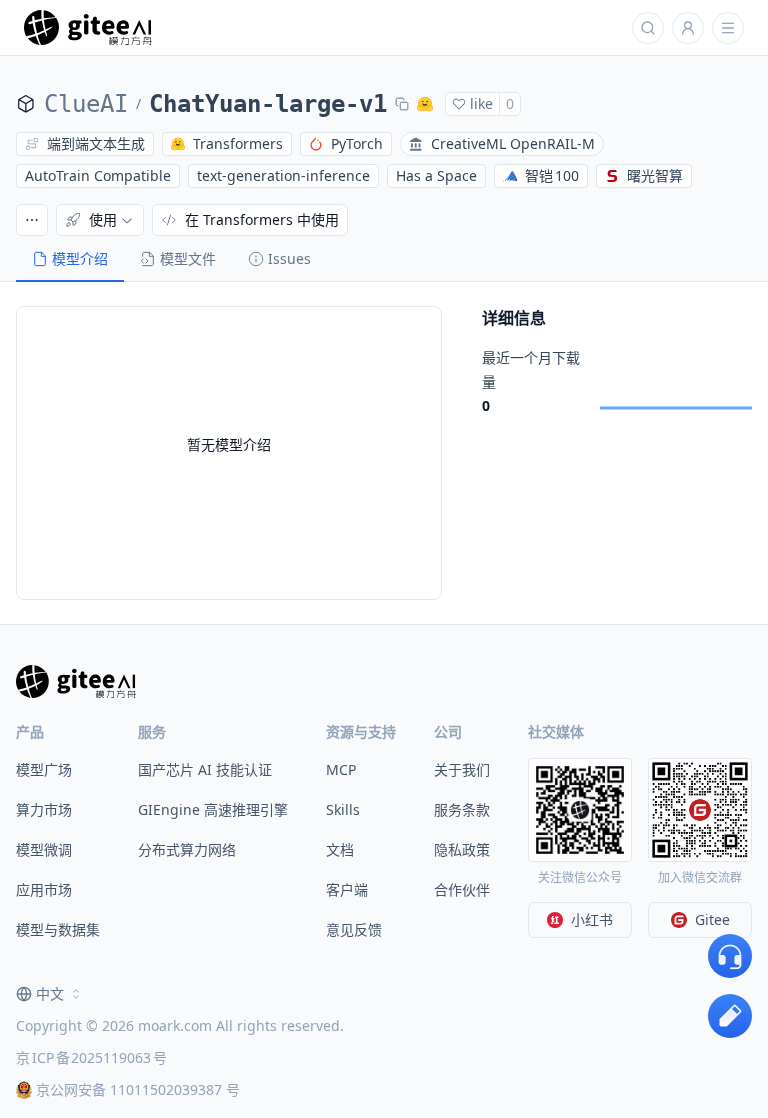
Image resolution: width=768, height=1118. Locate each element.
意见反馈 (354, 929)
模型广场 (44, 769)
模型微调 (44, 849)
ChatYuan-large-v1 (268, 104)
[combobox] (50, 994)
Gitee (712, 919)
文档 (340, 849)
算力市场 (44, 809)
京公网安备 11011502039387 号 (138, 1089)
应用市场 (44, 889)
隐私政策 (462, 849)
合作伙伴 (462, 889)
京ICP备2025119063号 (91, 1057)
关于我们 (462, 769)
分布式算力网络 (187, 849)
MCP (341, 769)
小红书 (592, 919)
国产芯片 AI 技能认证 (205, 769)
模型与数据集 (58, 929)
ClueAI (86, 104)
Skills (343, 809)
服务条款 (462, 809)
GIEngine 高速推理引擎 (213, 809)
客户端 (347, 889)
